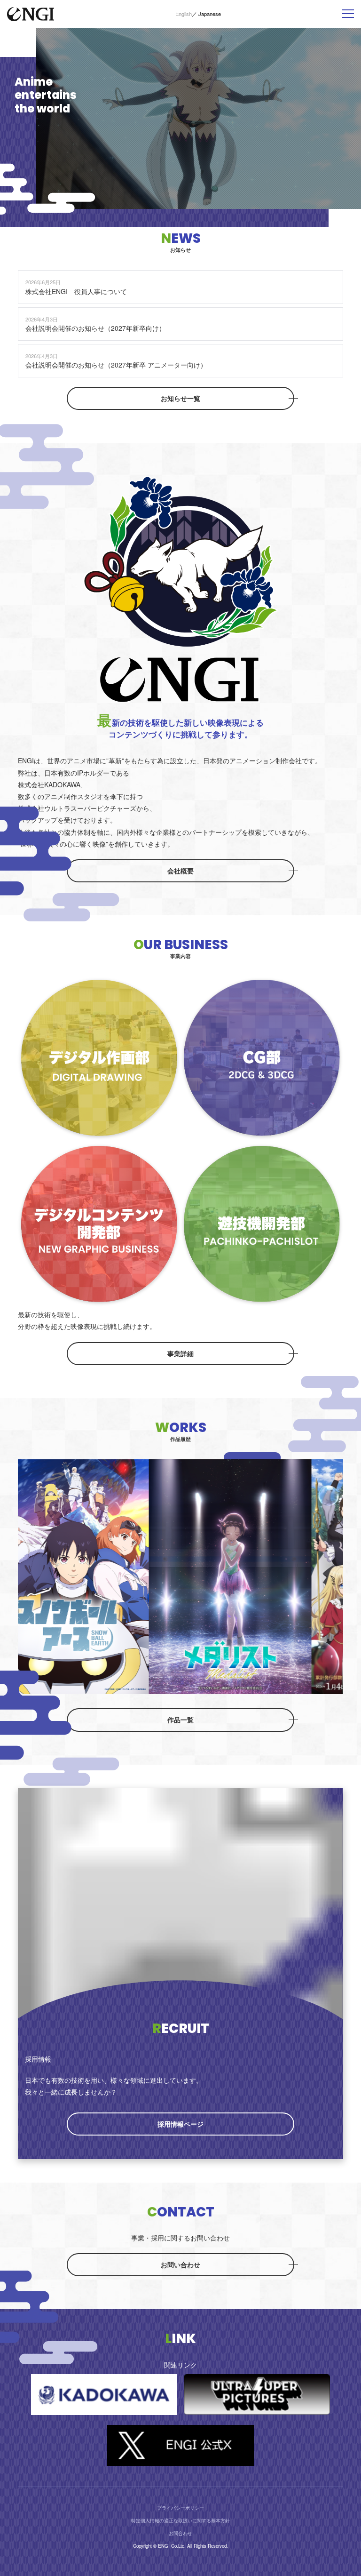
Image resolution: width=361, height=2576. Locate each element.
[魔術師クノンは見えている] (220, 1577)
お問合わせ (180, 2533)
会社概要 (180, 871)
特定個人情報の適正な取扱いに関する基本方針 (180, 2520)
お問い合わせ (180, 2264)
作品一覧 (180, 1720)
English (184, 14)
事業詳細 (180, 1353)
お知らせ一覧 (180, 398)
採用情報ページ (180, 2124)
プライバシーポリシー (180, 2508)
